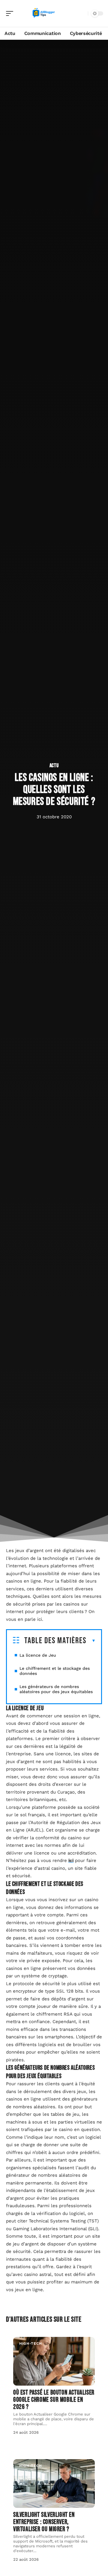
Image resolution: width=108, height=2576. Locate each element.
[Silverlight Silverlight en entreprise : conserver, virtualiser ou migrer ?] (54, 2483)
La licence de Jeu (38, 1655)
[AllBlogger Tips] (43, 13)
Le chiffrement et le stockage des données (55, 1671)
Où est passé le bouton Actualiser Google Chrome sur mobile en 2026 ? (54, 2400)
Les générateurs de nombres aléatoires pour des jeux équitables (56, 1689)
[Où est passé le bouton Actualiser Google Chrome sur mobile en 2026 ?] (54, 2361)
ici (71, 1860)
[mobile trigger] (11, 13)
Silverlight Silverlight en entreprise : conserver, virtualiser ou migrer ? (44, 2522)
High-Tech (30, 2343)
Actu (54, 766)
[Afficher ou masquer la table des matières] (91, 1641)
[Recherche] (82, 14)
